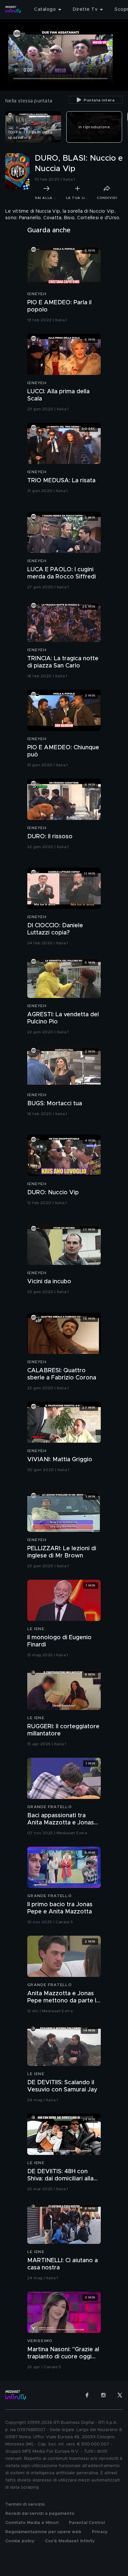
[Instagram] (103, 2395)
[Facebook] (87, 2395)
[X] (120, 2395)
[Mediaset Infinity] (13, 9)
